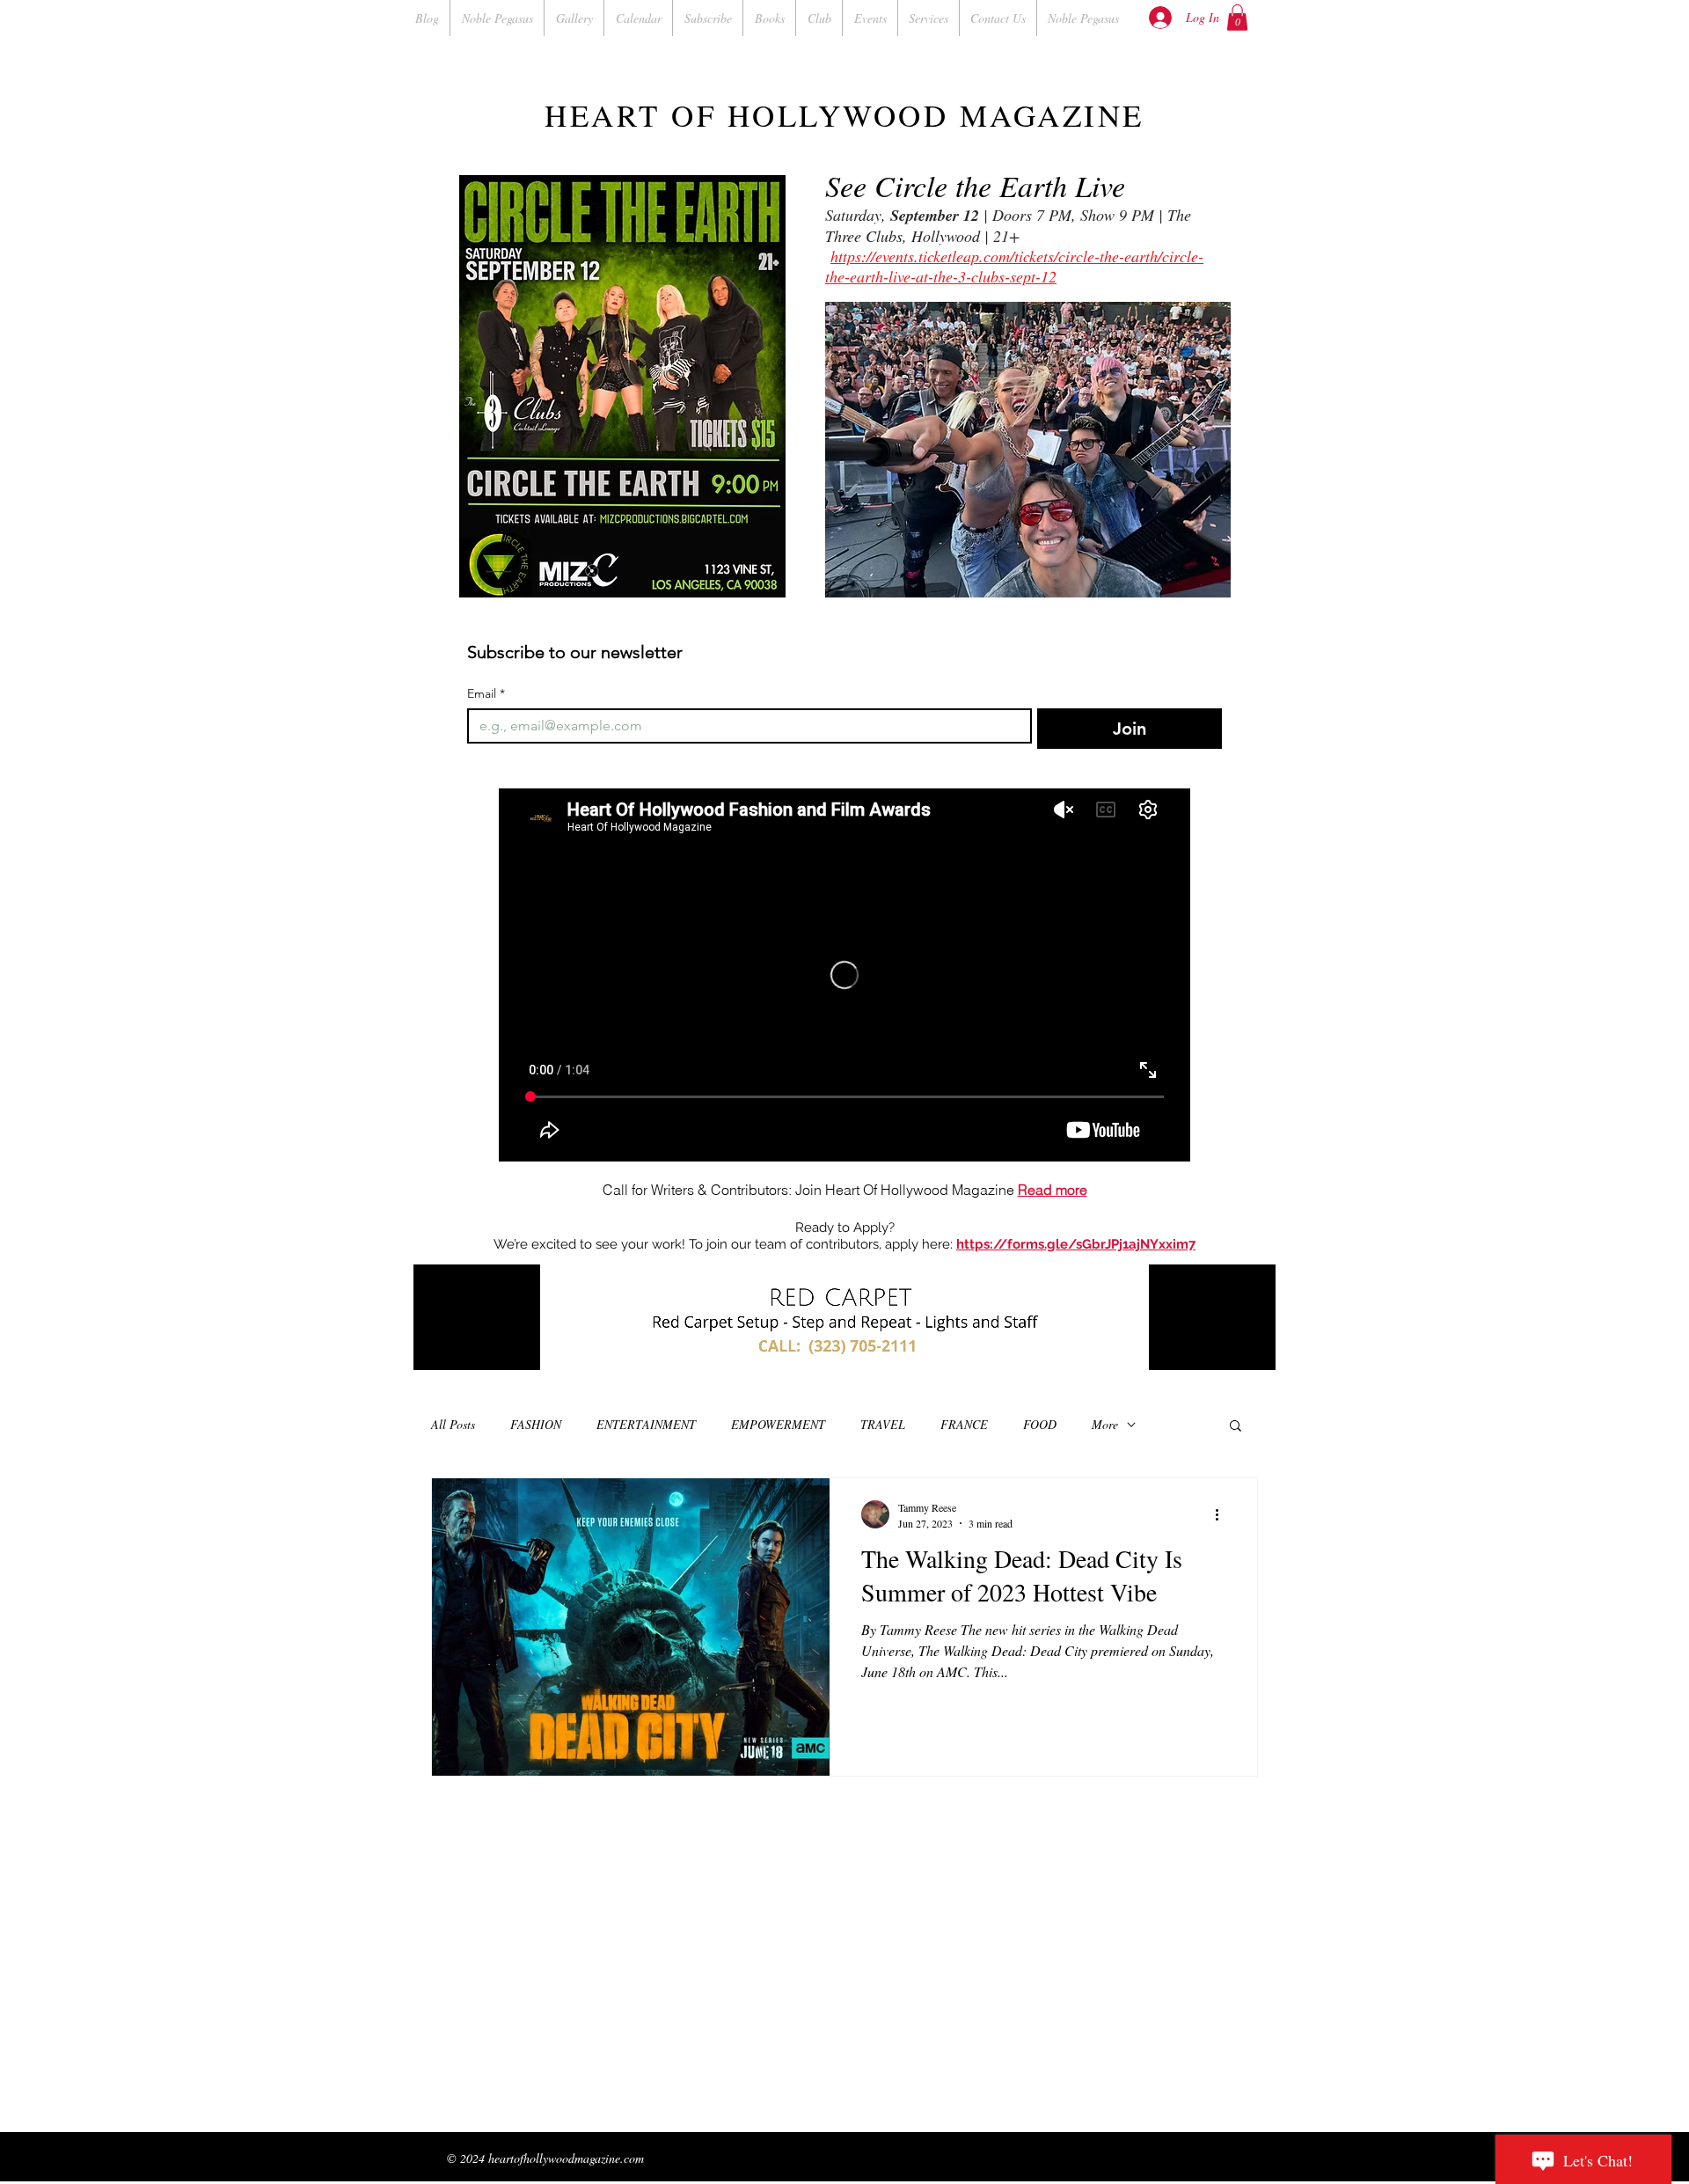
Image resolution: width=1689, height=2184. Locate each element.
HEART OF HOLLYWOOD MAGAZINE (844, 115)
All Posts (453, 1424)
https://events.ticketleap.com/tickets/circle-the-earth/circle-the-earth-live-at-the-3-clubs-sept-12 (1014, 266)
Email (486, 694)
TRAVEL (883, 1424)
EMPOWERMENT (778, 1424)
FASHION (536, 1424)
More (1105, 1424)
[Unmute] (466, 1346)
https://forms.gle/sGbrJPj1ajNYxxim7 (1076, 1244)
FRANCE (964, 1424)
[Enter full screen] (1252, 1346)
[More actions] (1223, 1514)
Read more (1053, 1190)
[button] (1237, 18)
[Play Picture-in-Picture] (1222, 1346)
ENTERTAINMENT (646, 1424)
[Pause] (436, 1346)
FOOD (1040, 1424)
